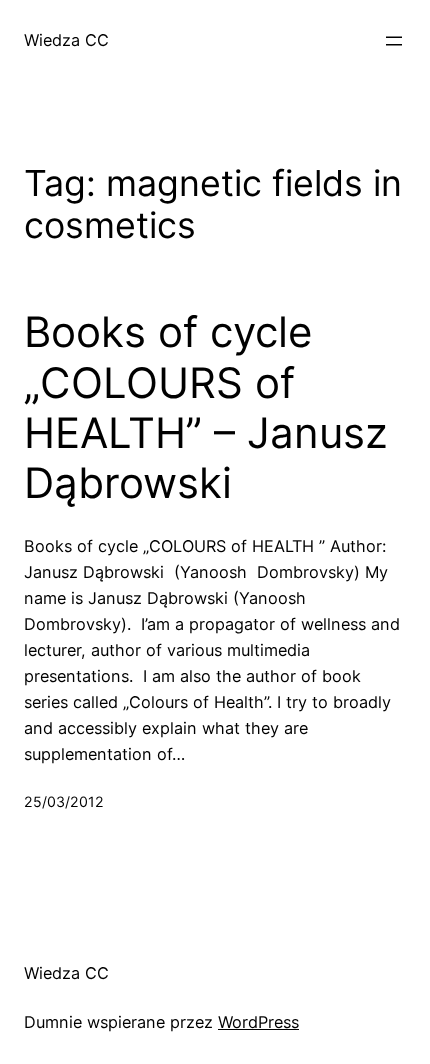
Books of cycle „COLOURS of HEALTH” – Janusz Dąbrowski (206, 407)
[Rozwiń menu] (394, 41)
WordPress (258, 1022)
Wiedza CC (66, 40)
